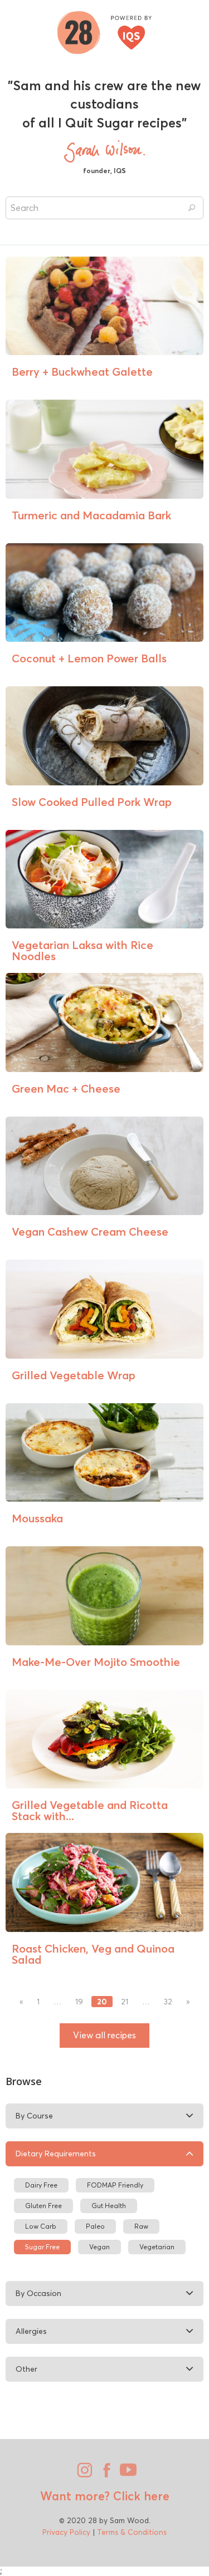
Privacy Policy (66, 2532)
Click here (140, 2496)
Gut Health (109, 2206)
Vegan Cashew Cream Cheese (90, 1232)
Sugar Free (42, 2247)
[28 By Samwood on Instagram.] (83, 2474)
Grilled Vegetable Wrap (74, 1375)
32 (168, 2002)
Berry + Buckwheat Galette (82, 372)
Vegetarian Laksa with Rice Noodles (82, 950)
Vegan (99, 2247)
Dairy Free (41, 2185)
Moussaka (37, 1518)
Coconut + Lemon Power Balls (89, 658)
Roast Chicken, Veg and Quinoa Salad (93, 1954)
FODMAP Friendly (115, 2185)
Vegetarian (157, 2247)
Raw (141, 2226)
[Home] (105, 31)
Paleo (95, 2226)
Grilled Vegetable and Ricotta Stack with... (90, 1810)
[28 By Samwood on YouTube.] (127, 2474)
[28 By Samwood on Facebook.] (105, 2474)
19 (79, 2002)
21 (125, 2002)
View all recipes (104, 2035)
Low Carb (41, 2226)
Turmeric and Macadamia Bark (91, 515)
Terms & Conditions (132, 2532)
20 (102, 2002)
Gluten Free (43, 2206)
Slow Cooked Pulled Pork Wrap (92, 802)
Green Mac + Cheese (66, 1088)
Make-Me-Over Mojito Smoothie (96, 1662)
